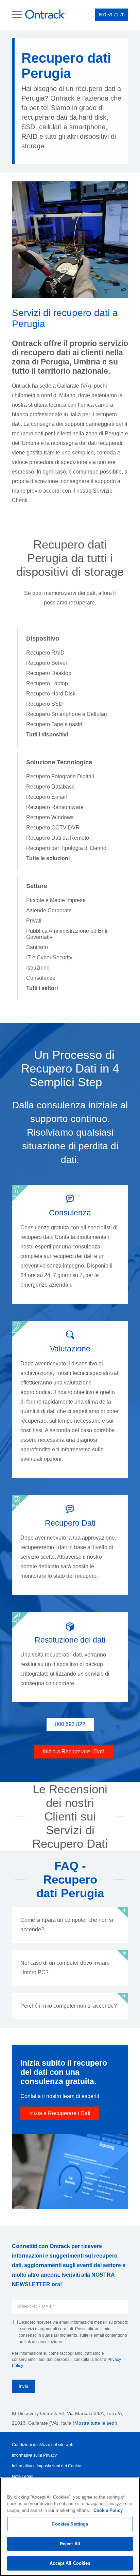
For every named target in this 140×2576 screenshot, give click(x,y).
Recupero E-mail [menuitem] (47, 797)
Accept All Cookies (70, 2563)
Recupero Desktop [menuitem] (49, 673)
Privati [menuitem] (34, 921)
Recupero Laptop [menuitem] (47, 683)
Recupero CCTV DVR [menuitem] (53, 828)
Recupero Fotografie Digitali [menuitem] (60, 776)
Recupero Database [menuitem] (50, 787)
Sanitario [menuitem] (37, 947)
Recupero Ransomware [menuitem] (55, 807)
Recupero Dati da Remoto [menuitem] (58, 838)
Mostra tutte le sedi (95, 2423)
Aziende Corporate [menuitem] (49, 910)
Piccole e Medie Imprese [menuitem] (56, 900)
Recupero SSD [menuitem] (45, 704)
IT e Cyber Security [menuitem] (49, 957)
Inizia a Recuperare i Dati (73, 1751)
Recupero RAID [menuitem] (45, 653)
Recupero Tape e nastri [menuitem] (54, 724)
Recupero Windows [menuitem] (50, 817)
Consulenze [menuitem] (41, 978)
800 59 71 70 (112, 15)
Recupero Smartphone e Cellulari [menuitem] (67, 714)
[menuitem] (47, 735)
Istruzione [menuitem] (38, 968)
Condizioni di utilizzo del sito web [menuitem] (43, 2445)
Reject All (70, 2544)
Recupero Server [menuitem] (47, 663)
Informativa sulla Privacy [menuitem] (34, 2455)
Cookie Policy (108, 2510)
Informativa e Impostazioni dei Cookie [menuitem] (47, 2466)
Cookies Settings (70, 2524)
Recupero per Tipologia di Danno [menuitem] (66, 848)
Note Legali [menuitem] (23, 2476)
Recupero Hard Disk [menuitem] (51, 694)
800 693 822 (70, 1724)
